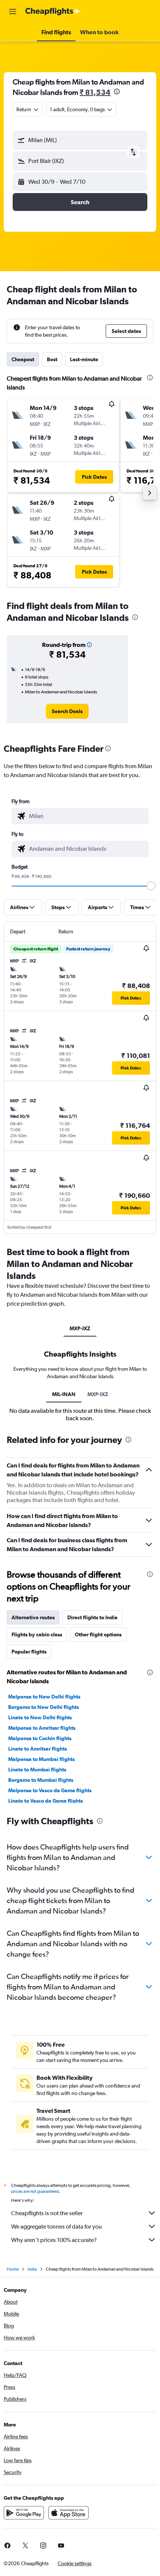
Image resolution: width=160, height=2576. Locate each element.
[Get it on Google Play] (24, 2513)
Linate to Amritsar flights (38, 1749)
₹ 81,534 (95, 92)
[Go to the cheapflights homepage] (53, 12)
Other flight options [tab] (98, 1635)
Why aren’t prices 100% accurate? (54, 2240)
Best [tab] (52, 359)
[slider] (151, 886)
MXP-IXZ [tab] (80, 1328)
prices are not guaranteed (35, 2191)
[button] (13, 12)
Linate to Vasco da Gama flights (46, 1801)
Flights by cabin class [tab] (37, 1635)
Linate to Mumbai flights (37, 1770)
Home (13, 2269)
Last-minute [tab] (84, 359)
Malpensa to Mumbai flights (41, 1759)
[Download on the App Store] (68, 2513)
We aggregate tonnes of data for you (57, 2227)
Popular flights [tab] (29, 1652)
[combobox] (87, 816)
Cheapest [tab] (23, 359)
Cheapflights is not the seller (47, 2213)
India (32, 2269)
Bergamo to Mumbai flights (41, 1780)
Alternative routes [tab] (33, 1617)
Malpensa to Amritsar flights (42, 1728)
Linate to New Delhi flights (40, 1717)
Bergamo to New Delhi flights (44, 1707)
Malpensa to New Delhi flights (44, 1697)
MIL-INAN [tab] (64, 1394)
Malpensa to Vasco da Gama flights (50, 1790)
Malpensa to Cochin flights (40, 1738)
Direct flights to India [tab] (92, 1617)
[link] (67, 711)
